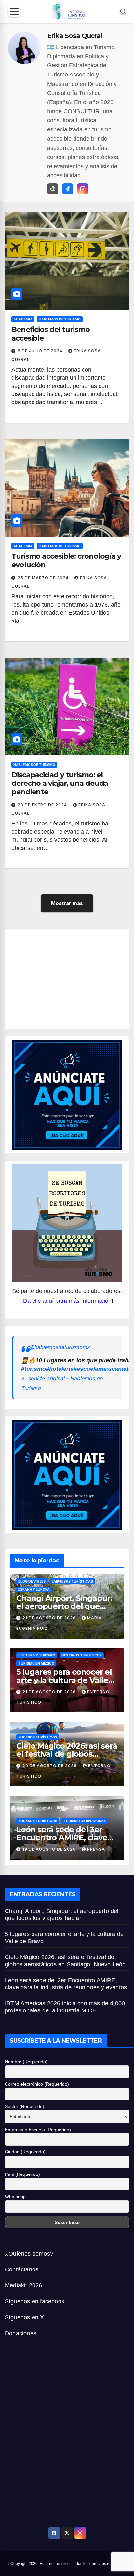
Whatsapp (15, 2197)
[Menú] (14, 12)
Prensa (96, 1849)
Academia (23, 319)
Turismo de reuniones (85, 1821)
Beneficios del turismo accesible (51, 334)
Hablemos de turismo (60, 319)
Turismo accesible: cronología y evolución (66, 560)
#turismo (33, 1369)
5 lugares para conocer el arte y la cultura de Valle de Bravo (64, 1680)
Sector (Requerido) (25, 2106)
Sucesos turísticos (38, 1737)
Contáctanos (22, 2269)
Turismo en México (36, 1663)
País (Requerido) (22, 2174)
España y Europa (34, 1589)
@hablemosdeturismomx (60, 1347)
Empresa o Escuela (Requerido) (38, 2130)
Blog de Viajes (32, 1581)
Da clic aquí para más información (67, 1301)
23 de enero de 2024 (43, 805)
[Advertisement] (73, 977)
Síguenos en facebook (35, 2301)
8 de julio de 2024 (41, 351)
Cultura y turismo (37, 1655)
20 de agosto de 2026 (50, 1766)
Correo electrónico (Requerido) (37, 2084)
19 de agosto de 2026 (50, 1849)
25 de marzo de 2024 (44, 578)
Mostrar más (67, 903)
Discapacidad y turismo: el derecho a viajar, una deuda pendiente (60, 784)
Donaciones (21, 2333)
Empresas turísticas (72, 1581)
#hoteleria (60, 1369)
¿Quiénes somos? (29, 2254)
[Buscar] (123, 11)
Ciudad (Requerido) (25, 2152)
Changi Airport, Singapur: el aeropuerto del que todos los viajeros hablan (64, 1606)
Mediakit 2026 (24, 2285)
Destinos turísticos (82, 1655)
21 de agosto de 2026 (50, 1618)
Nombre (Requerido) (26, 2062)
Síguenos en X (25, 2317)
